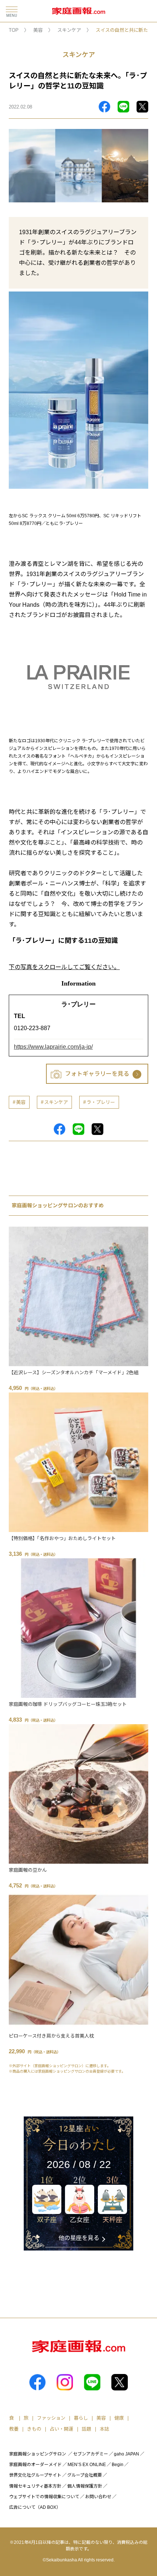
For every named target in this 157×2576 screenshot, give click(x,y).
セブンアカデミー (91, 2454)
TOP (14, 30)
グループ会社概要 (85, 2475)
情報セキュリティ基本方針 (35, 2486)
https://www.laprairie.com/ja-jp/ (53, 1047)
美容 (38, 30)
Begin (118, 2465)
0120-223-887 (32, 1028)
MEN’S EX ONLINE (87, 2465)
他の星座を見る (79, 2238)
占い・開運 (62, 2429)
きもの (34, 2429)
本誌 (104, 2429)
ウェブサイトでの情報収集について (44, 2497)
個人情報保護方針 (85, 2486)
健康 (119, 2418)
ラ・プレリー (101, 1102)
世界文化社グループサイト (35, 2475)
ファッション (51, 2418)
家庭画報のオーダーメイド (35, 2465)
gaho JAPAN (127, 2454)
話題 (87, 2429)
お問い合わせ (98, 2497)
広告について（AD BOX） (35, 2507)
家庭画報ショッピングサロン (38, 2454)
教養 (14, 2429)
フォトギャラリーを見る (97, 1074)
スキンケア (69, 30)
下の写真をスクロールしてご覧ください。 (64, 967)
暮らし (81, 2418)
